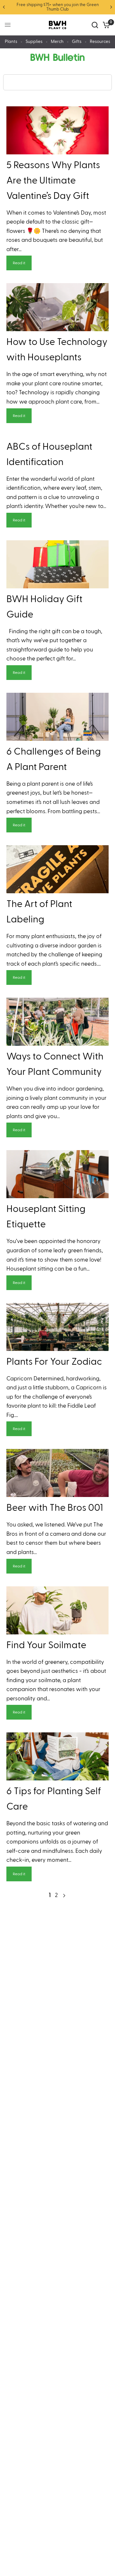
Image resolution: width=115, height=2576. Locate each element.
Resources (100, 42)
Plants (11, 42)
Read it (19, 263)
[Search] (95, 25)
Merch (57, 42)
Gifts (77, 42)
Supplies (34, 42)
